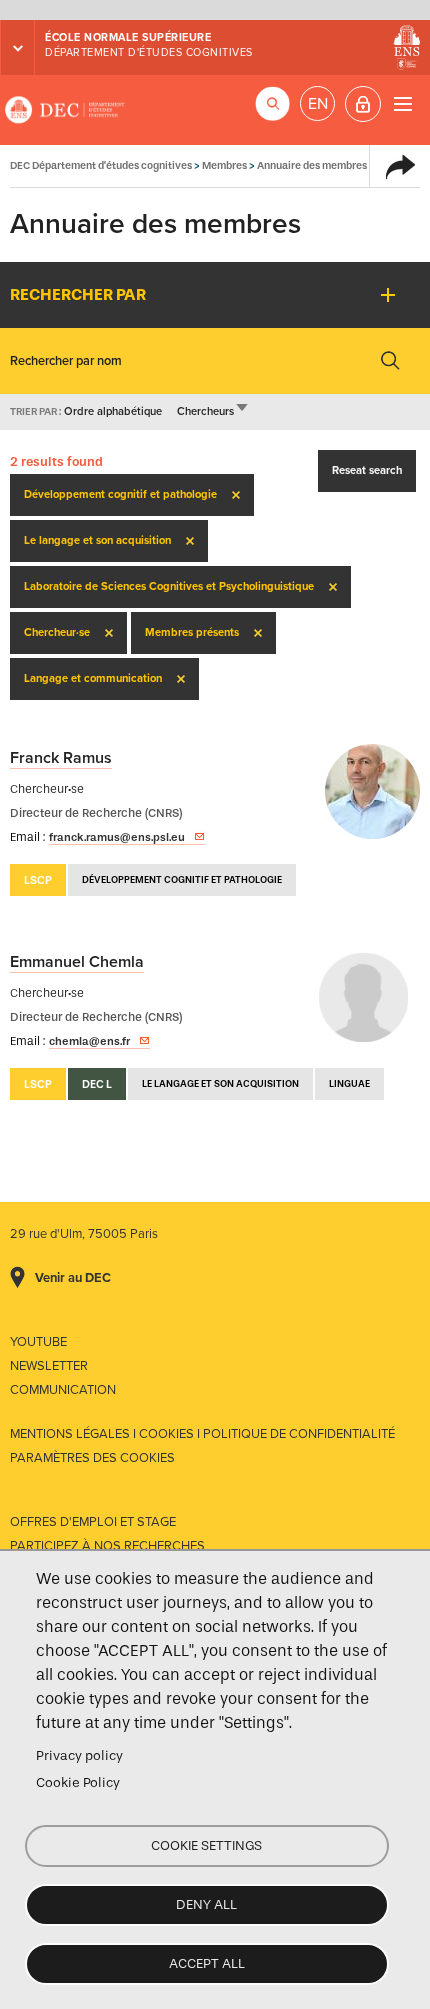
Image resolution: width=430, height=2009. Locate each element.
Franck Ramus (61, 758)
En (318, 104)
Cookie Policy (78, 1782)
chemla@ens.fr (89, 1041)
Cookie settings (206, 1845)
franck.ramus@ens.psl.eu (117, 837)
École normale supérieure (128, 37)
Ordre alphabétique (113, 411)
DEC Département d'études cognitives (65, 110)
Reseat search (367, 470)
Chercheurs (213, 411)
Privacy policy (79, 1755)
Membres (224, 165)
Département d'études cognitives (149, 52)
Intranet (363, 104)
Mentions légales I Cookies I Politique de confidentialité (202, 1434)
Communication (63, 1390)
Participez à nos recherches (107, 1546)
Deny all (206, 1904)
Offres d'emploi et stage (93, 1522)
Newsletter (49, 1366)
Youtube (38, 1342)
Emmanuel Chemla (77, 962)
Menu (402, 103)
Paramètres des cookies (92, 1458)
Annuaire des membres (312, 165)
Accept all (207, 1963)
